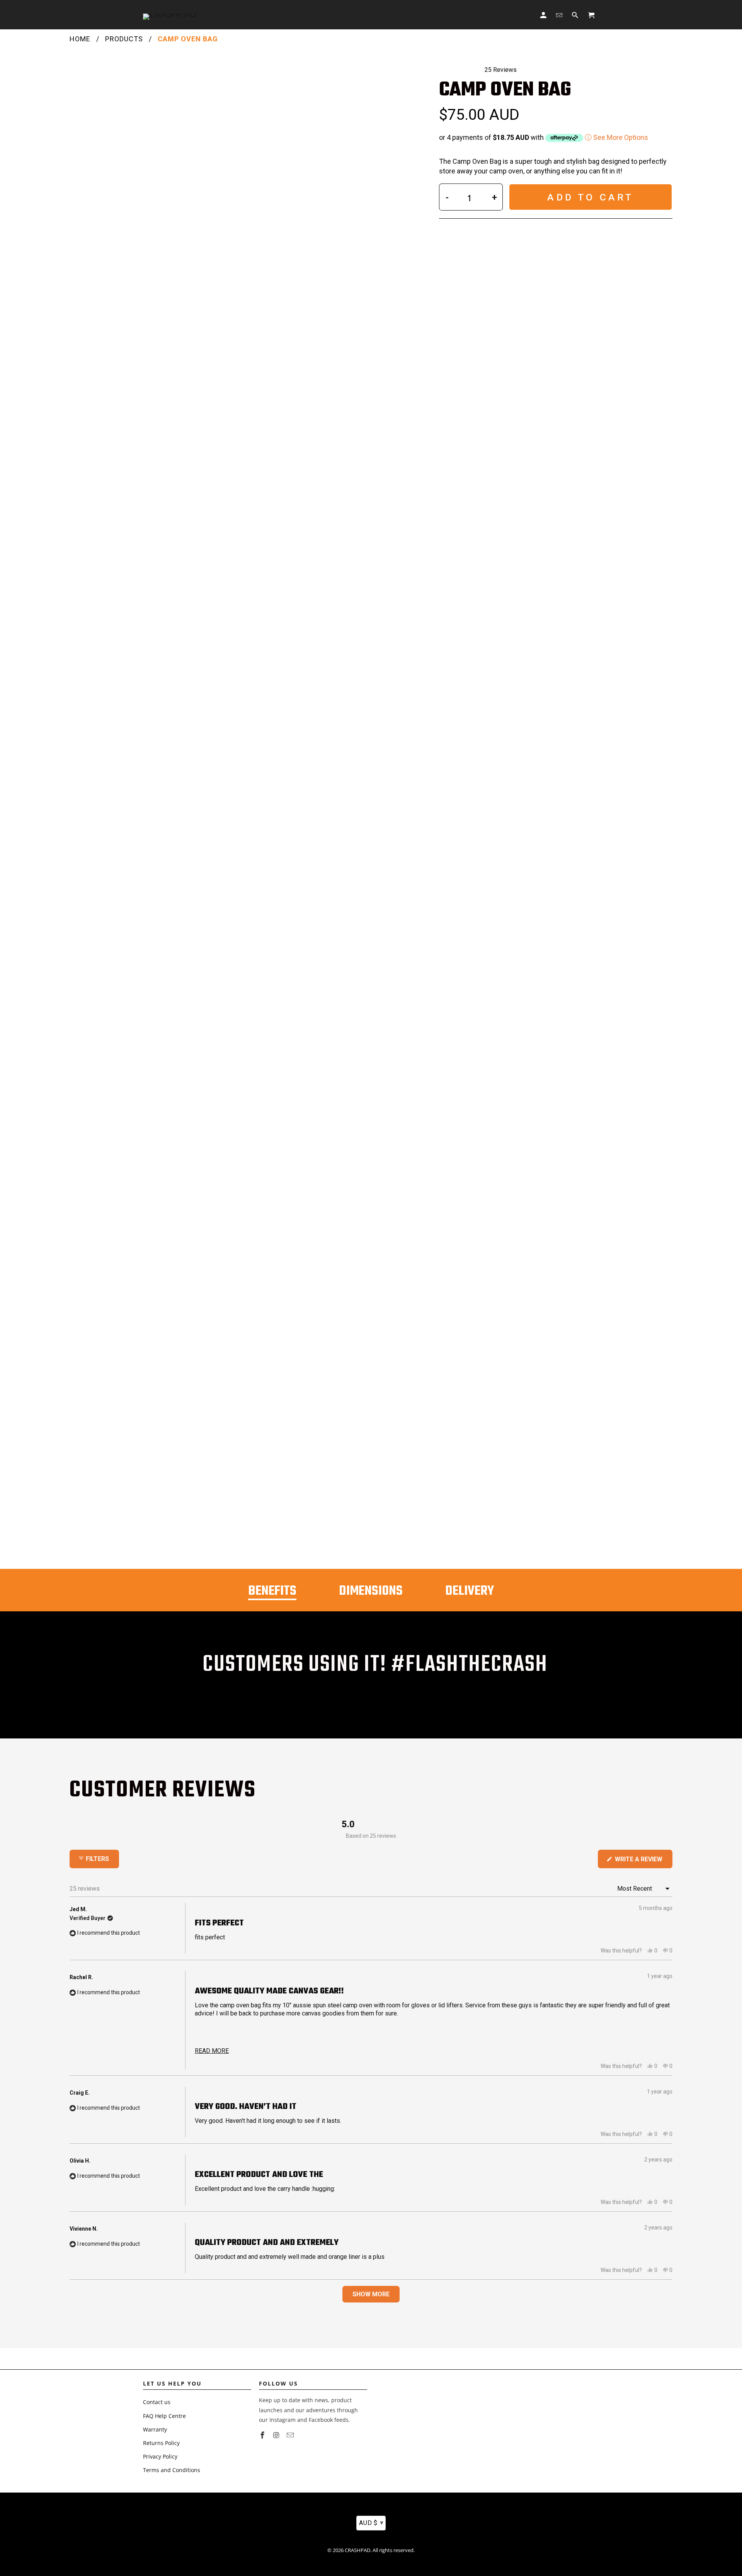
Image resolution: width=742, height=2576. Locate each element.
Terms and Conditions (172, 2470)
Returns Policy (161, 2443)
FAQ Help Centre (164, 2416)
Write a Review (643, 1862)
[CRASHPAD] (170, 15)
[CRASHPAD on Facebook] (263, 2435)
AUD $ (371, 2522)
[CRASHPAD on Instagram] (277, 2435)
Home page (261, 15)
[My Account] (544, 15)
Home (80, 39)
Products (124, 39)
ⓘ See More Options (616, 137)
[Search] (576, 15)
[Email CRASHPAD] (291, 2435)
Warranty (155, 2429)
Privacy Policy (160, 2456)
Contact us (157, 2402)
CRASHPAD (357, 2550)
